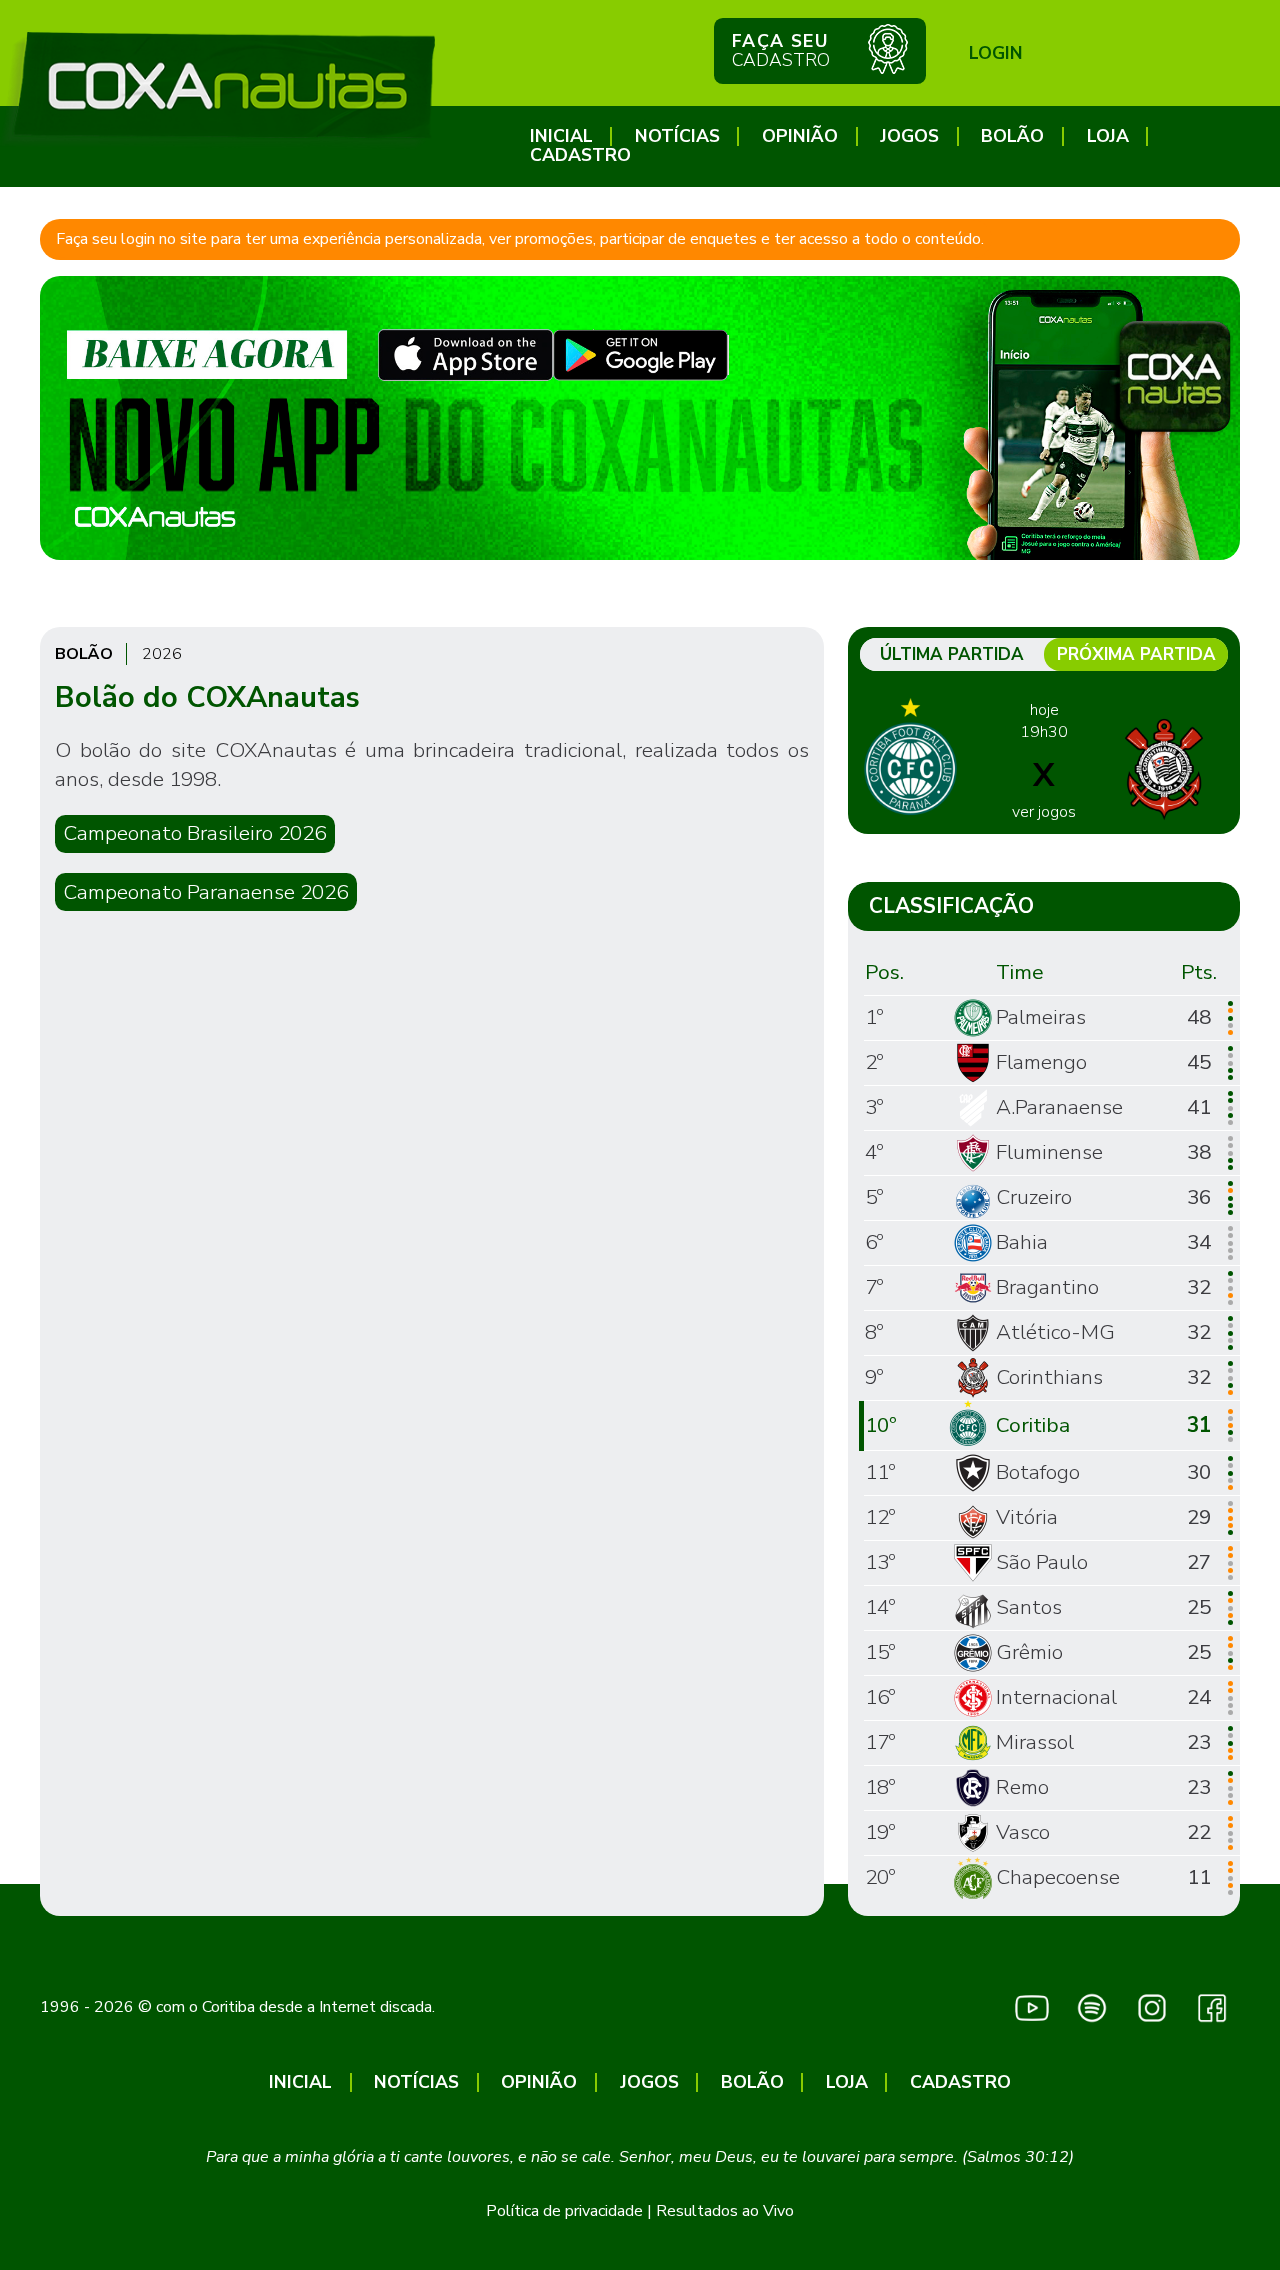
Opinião (800, 136)
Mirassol (1035, 1742)
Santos (1029, 1607)
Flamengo (1041, 1062)
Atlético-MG (1055, 1332)
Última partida (952, 654)
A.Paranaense (1059, 1107)
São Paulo (1042, 1562)
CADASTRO (580, 155)
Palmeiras (1041, 1017)
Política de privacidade (564, 2211)
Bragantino (1047, 1287)
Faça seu (781, 50)
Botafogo (1038, 1472)
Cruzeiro (1034, 1197)
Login (996, 53)
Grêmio (1029, 1652)
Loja (1108, 136)
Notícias (677, 136)
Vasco (1023, 1832)
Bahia (1022, 1242)
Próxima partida (1136, 654)
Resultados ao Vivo (725, 2211)
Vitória (1027, 1517)
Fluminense (1049, 1152)
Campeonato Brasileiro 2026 (194, 833)
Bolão (1012, 136)
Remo (1022, 1787)
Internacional (1056, 1697)
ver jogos (1044, 812)
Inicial (561, 136)
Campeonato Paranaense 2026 (205, 892)
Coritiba (1033, 1425)
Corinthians (1049, 1377)
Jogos (909, 136)
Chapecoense (1058, 1877)
